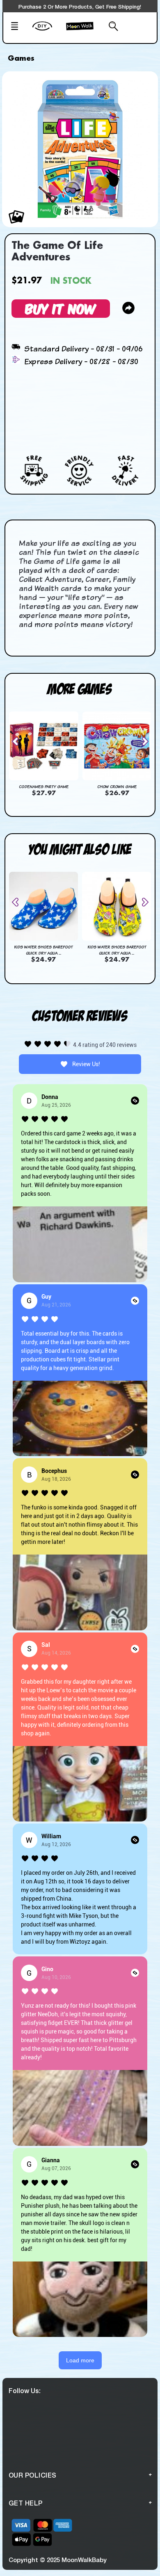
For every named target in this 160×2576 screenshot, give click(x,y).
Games (21, 59)
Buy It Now (61, 308)
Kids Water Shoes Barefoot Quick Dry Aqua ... (43, 950)
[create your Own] (47, 31)
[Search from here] (110, 27)
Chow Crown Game (117, 786)
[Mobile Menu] (19, 27)
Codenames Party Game (44, 786)
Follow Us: (25, 2390)
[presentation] (18, 741)
